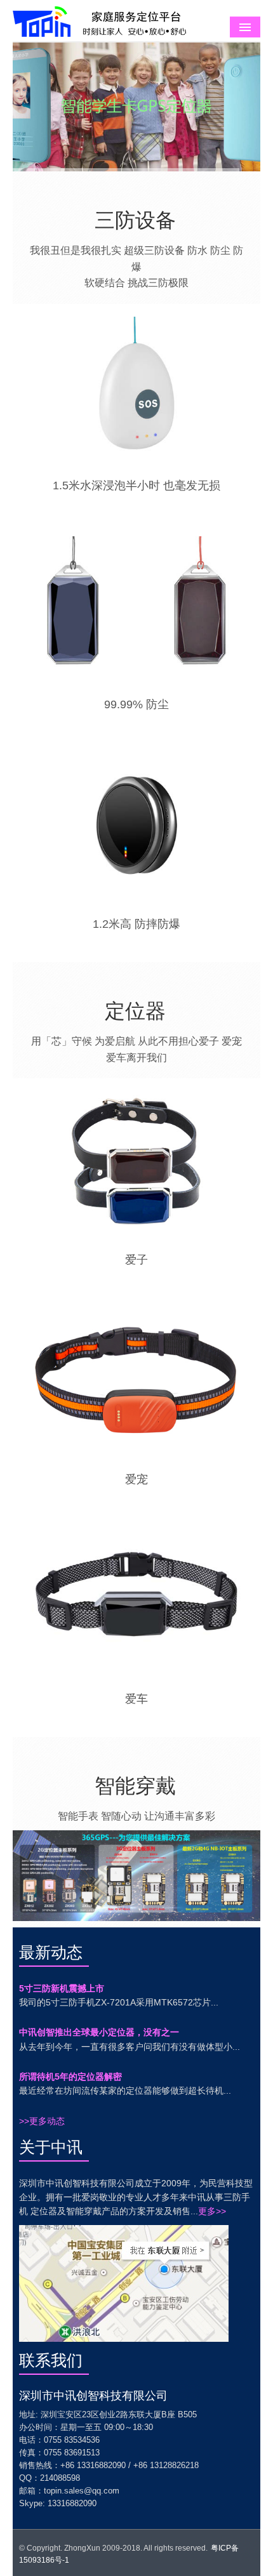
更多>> (212, 2211)
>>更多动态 (42, 2121)
